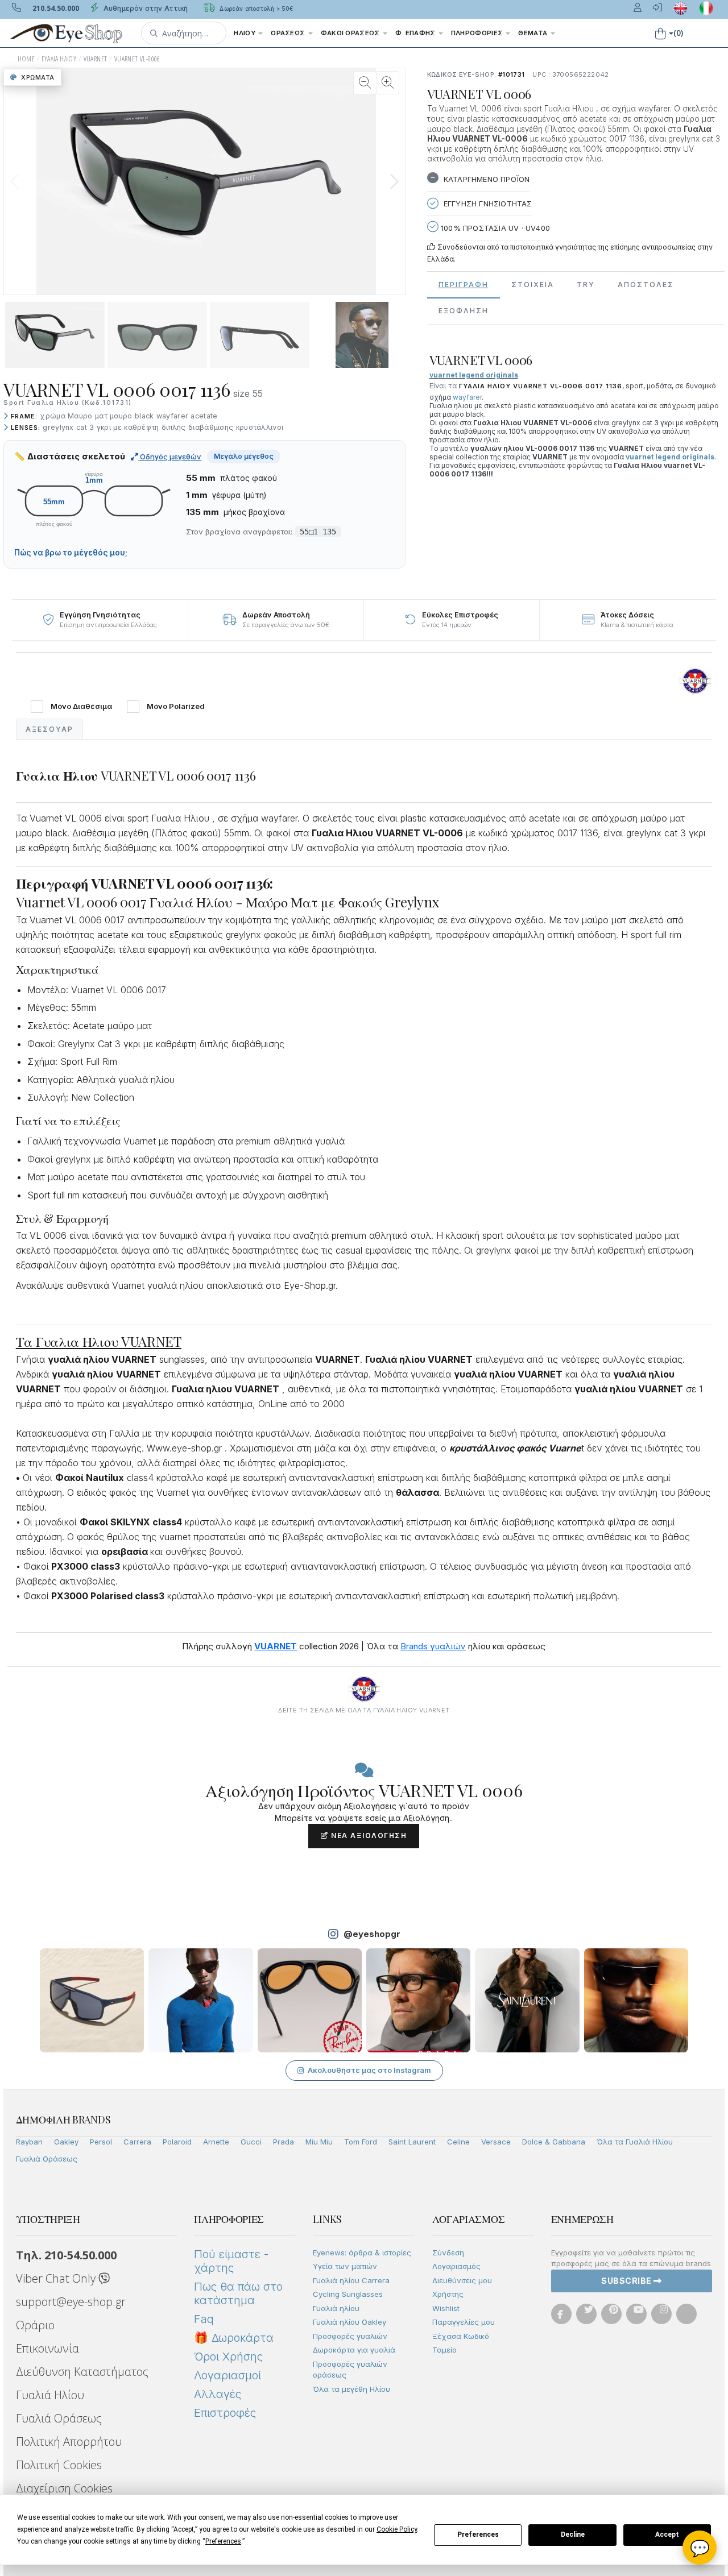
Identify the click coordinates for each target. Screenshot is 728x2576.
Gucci (251, 2142)
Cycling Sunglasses (348, 2294)
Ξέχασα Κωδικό (461, 2336)
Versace (496, 2142)
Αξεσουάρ (49, 729)
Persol (101, 2142)
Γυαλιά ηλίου (336, 2308)
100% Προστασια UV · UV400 (494, 228)
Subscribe (627, 2281)
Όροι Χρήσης (228, 2357)
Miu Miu (319, 2142)
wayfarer (467, 397)
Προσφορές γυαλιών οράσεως (350, 2370)
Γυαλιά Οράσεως (47, 2159)
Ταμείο (444, 2350)
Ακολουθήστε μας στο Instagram (369, 2070)
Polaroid (177, 2142)
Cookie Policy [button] (397, 2529)
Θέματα (533, 33)
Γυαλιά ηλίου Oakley (349, 2322)
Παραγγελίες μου (464, 2322)
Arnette (216, 2142)
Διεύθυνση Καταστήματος (82, 2372)
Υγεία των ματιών (345, 2266)
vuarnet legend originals (670, 457)
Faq (204, 2319)
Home (26, 59)
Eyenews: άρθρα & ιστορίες (362, 2253)
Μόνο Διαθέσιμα (81, 706)
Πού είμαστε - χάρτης (231, 2261)
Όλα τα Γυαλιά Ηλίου (635, 2142)
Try (586, 285)
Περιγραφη (464, 285)
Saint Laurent (412, 2142)
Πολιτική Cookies (59, 2465)
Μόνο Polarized (176, 706)
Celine (458, 2142)
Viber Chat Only (57, 2278)
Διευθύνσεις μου (462, 2280)
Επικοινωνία (47, 2348)
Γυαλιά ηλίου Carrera (351, 2280)
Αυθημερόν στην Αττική (145, 8)
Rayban (29, 2142)
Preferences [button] (223, 2541)
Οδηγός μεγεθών (170, 457)
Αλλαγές (218, 2394)
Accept (667, 2534)
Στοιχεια (533, 285)
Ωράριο (35, 2325)
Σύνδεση (448, 2253)
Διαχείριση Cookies (64, 2488)
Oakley (66, 2142)
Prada (284, 2142)
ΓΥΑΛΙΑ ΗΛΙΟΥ (59, 59)
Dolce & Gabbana (554, 2142)
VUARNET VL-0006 (137, 59)
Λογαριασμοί (227, 2375)
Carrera (137, 2142)
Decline (573, 2534)
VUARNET (96, 59)
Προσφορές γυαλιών (350, 2336)
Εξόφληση (464, 311)
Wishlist (446, 2308)
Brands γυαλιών (433, 1646)
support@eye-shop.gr (71, 2302)
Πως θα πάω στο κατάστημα (238, 2293)
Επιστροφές (225, 2413)
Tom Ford (361, 2142)
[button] (184, 33)
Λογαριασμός (456, 2266)
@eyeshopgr (372, 1934)
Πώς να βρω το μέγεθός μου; (71, 553)
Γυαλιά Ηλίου (50, 2395)
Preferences (478, 2534)
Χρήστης (448, 2294)
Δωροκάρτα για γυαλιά (354, 2350)
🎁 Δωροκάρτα (234, 2338)
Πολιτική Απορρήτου (69, 2442)
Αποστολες (646, 285)
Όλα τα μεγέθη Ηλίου (351, 2389)
